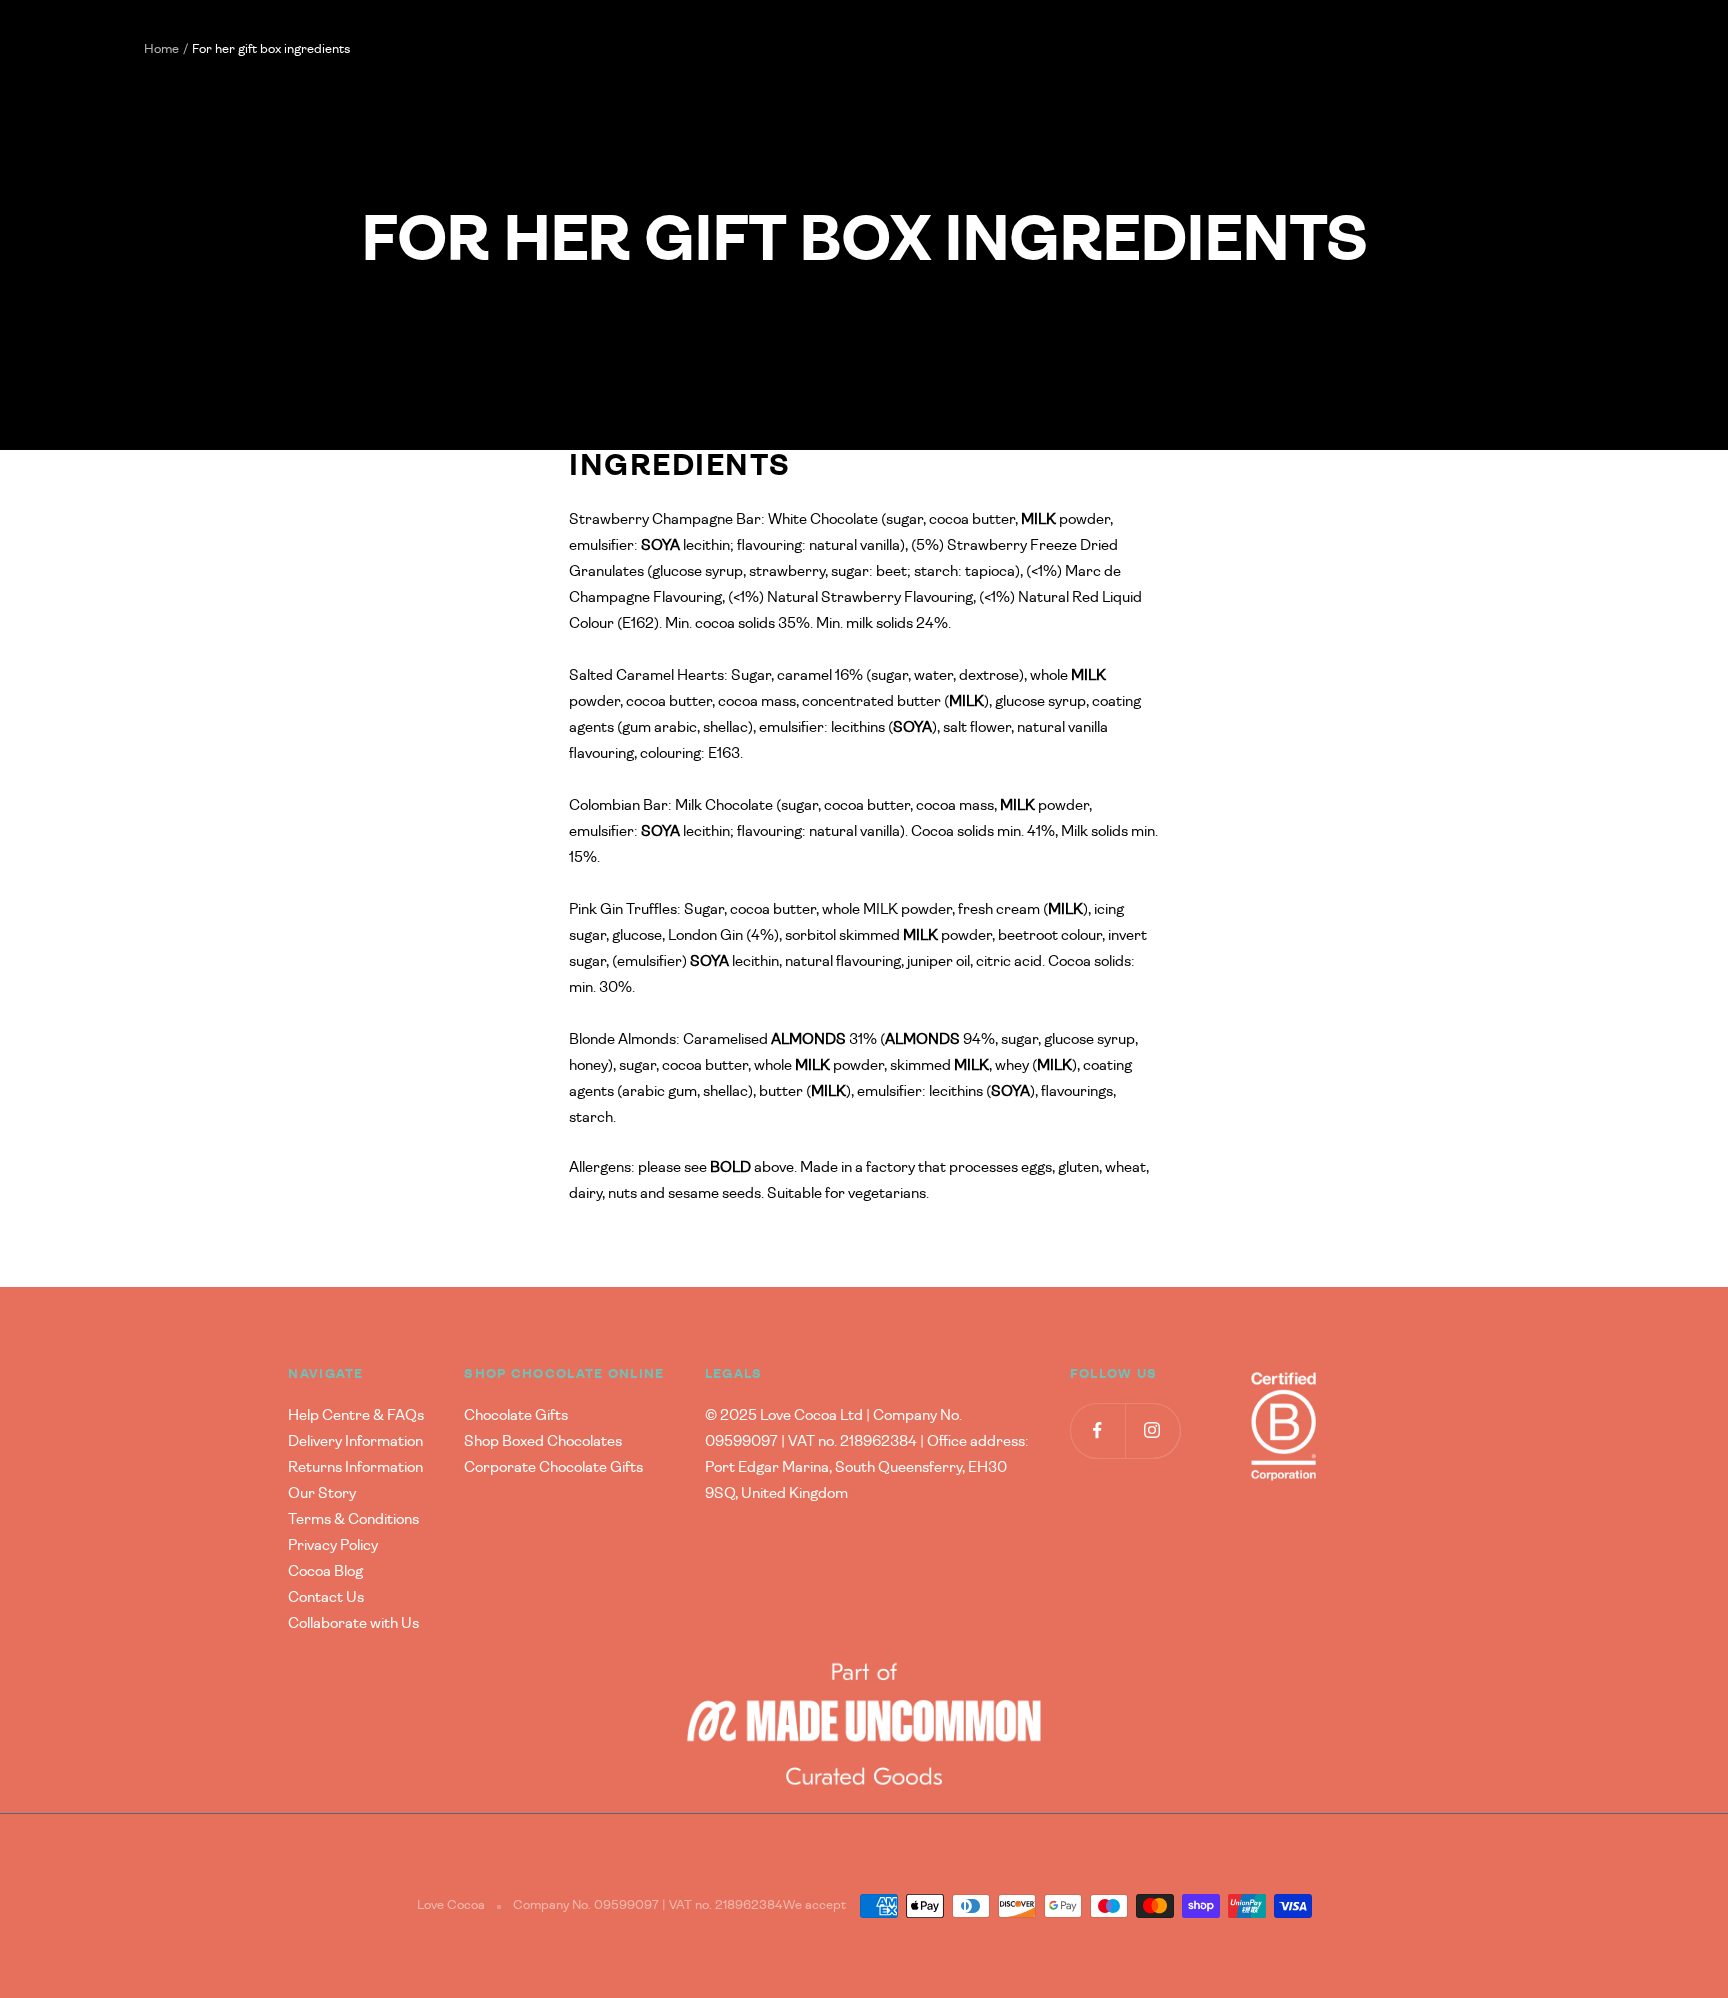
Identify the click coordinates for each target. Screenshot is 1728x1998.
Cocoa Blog (325, 1571)
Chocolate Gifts (516, 1415)
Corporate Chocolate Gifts (553, 1467)
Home (161, 49)
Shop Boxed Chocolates (543, 1441)
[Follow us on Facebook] (1097, 1430)
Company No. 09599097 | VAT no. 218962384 (648, 1905)
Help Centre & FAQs (356, 1415)
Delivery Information (355, 1441)
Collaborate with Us (353, 1623)
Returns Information (355, 1467)
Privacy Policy (333, 1545)
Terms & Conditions (353, 1519)
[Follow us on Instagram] (1152, 1430)
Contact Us (326, 1597)
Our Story (322, 1493)
